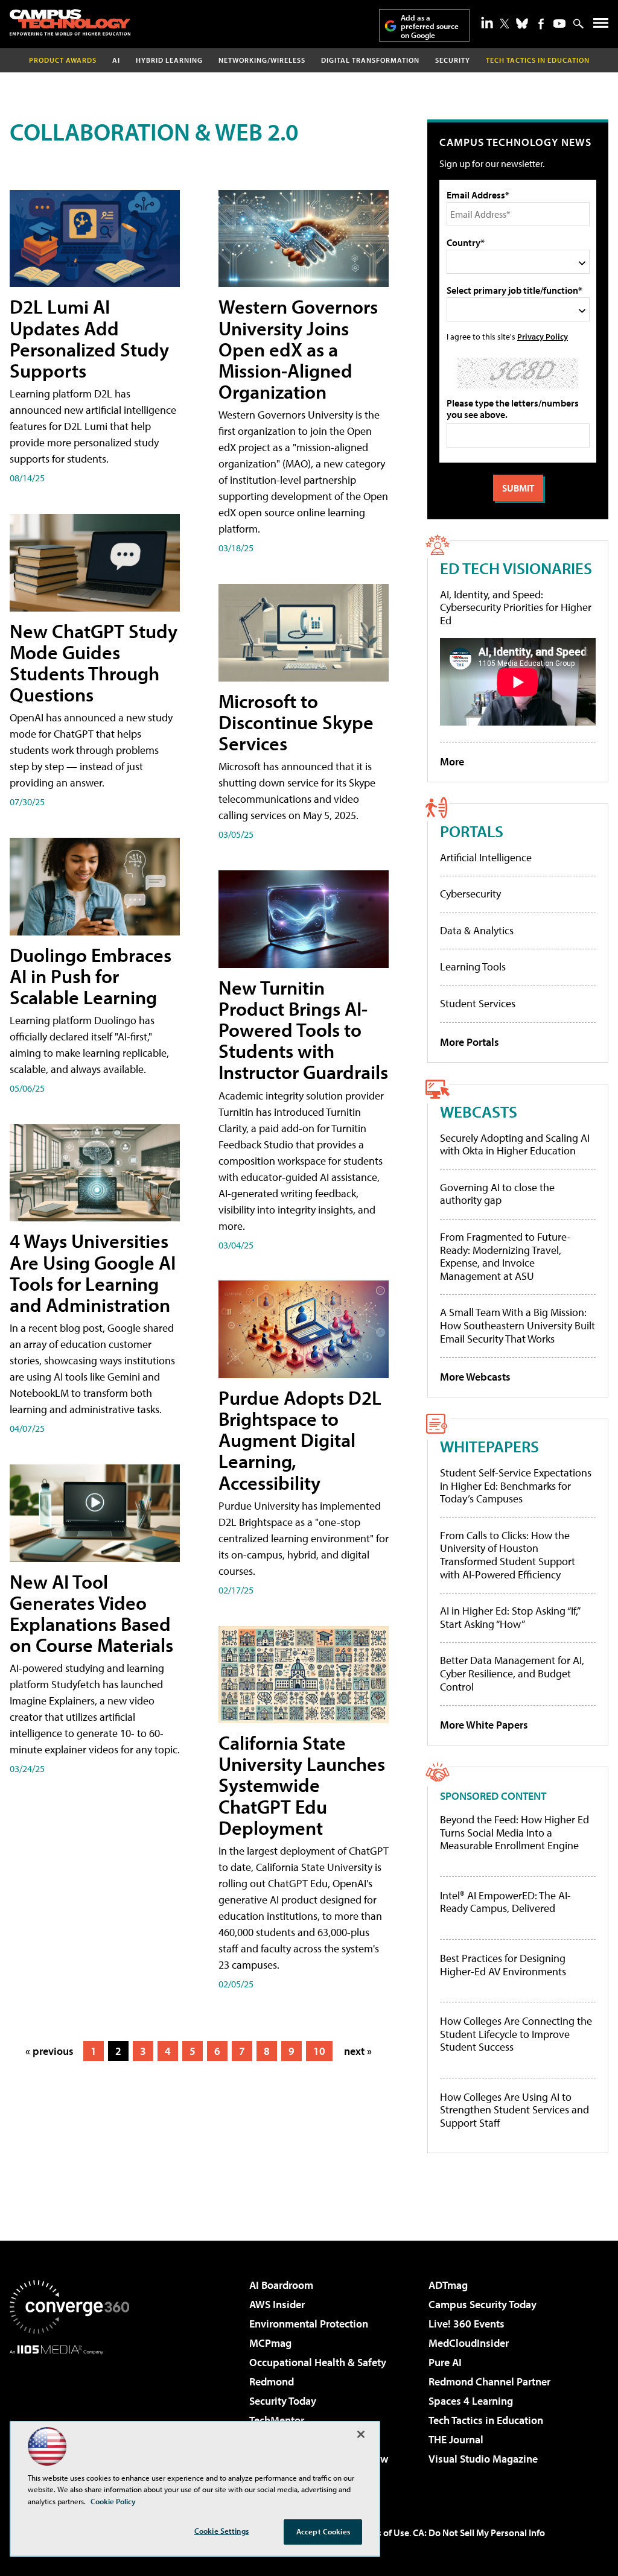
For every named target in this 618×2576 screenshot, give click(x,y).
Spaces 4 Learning (471, 2401)
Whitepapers (489, 1446)
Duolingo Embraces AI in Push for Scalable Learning (91, 976)
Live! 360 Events (467, 2324)
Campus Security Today (483, 2304)
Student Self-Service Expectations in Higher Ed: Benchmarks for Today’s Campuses (516, 1486)
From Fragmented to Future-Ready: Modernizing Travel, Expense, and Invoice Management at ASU (505, 1256)
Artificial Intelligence (486, 857)
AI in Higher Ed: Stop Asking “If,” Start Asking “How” (510, 1617)
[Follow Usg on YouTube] (559, 24)
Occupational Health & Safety (318, 2362)
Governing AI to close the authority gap (497, 1194)
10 (319, 2051)
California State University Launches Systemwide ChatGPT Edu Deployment (302, 1785)
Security (453, 60)
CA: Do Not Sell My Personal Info (479, 2533)
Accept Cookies (323, 2531)
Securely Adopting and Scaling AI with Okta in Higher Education (515, 1144)
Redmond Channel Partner (489, 2381)
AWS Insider (277, 2304)
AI (116, 60)
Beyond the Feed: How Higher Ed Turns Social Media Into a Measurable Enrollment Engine (514, 1833)
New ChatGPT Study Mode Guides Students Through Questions (94, 663)
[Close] (361, 2434)
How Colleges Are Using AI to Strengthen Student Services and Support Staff (514, 2110)
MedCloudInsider (469, 2343)
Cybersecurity (470, 894)
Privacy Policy (543, 336)
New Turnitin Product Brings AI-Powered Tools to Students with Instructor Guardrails (303, 1030)
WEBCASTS (479, 1111)
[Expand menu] (601, 26)
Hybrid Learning (169, 60)
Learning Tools (473, 967)
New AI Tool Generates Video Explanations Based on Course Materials (91, 1613)
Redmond (272, 2381)
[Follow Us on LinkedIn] (487, 22)
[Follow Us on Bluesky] (522, 24)
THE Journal (456, 2439)
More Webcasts (475, 1377)
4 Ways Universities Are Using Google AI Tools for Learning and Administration (93, 1273)
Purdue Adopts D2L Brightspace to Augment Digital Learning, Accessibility (300, 1440)
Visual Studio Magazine (483, 2459)
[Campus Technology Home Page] (70, 22)
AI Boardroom (281, 2285)
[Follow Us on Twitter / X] (505, 24)
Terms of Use (383, 2533)
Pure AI (445, 2362)
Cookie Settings (221, 2531)
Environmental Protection (309, 2324)
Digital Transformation (370, 60)
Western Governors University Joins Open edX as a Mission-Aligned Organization (298, 349)
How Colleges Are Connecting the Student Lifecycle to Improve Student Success (516, 2034)
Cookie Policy (113, 2501)
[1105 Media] (69, 2416)
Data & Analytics (477, 930)
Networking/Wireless (262, 60)
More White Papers (484, 1725)
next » (358, 2051)
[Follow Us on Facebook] (541, 24)
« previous (49, 2051)
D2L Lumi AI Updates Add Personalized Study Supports (89, 338)
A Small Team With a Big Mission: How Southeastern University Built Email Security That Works (518, 1325)
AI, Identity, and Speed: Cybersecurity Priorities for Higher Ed (516, 607)
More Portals (470, 1042)
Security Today (283, 2401)
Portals (472, 831)
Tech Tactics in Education (486, 2420)
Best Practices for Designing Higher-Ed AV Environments (503, 1965)
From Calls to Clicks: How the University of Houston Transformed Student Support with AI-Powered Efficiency (508, 1555)
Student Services (478, 1003)
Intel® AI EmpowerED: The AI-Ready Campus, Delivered (505, 1902)
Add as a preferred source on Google (430, 26)
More (452, 761)
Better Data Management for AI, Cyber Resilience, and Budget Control (512, 1673)
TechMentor (277, 2420)
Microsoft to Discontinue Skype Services (296, 722)
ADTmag (448, 2285)
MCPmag (270, 2343)
